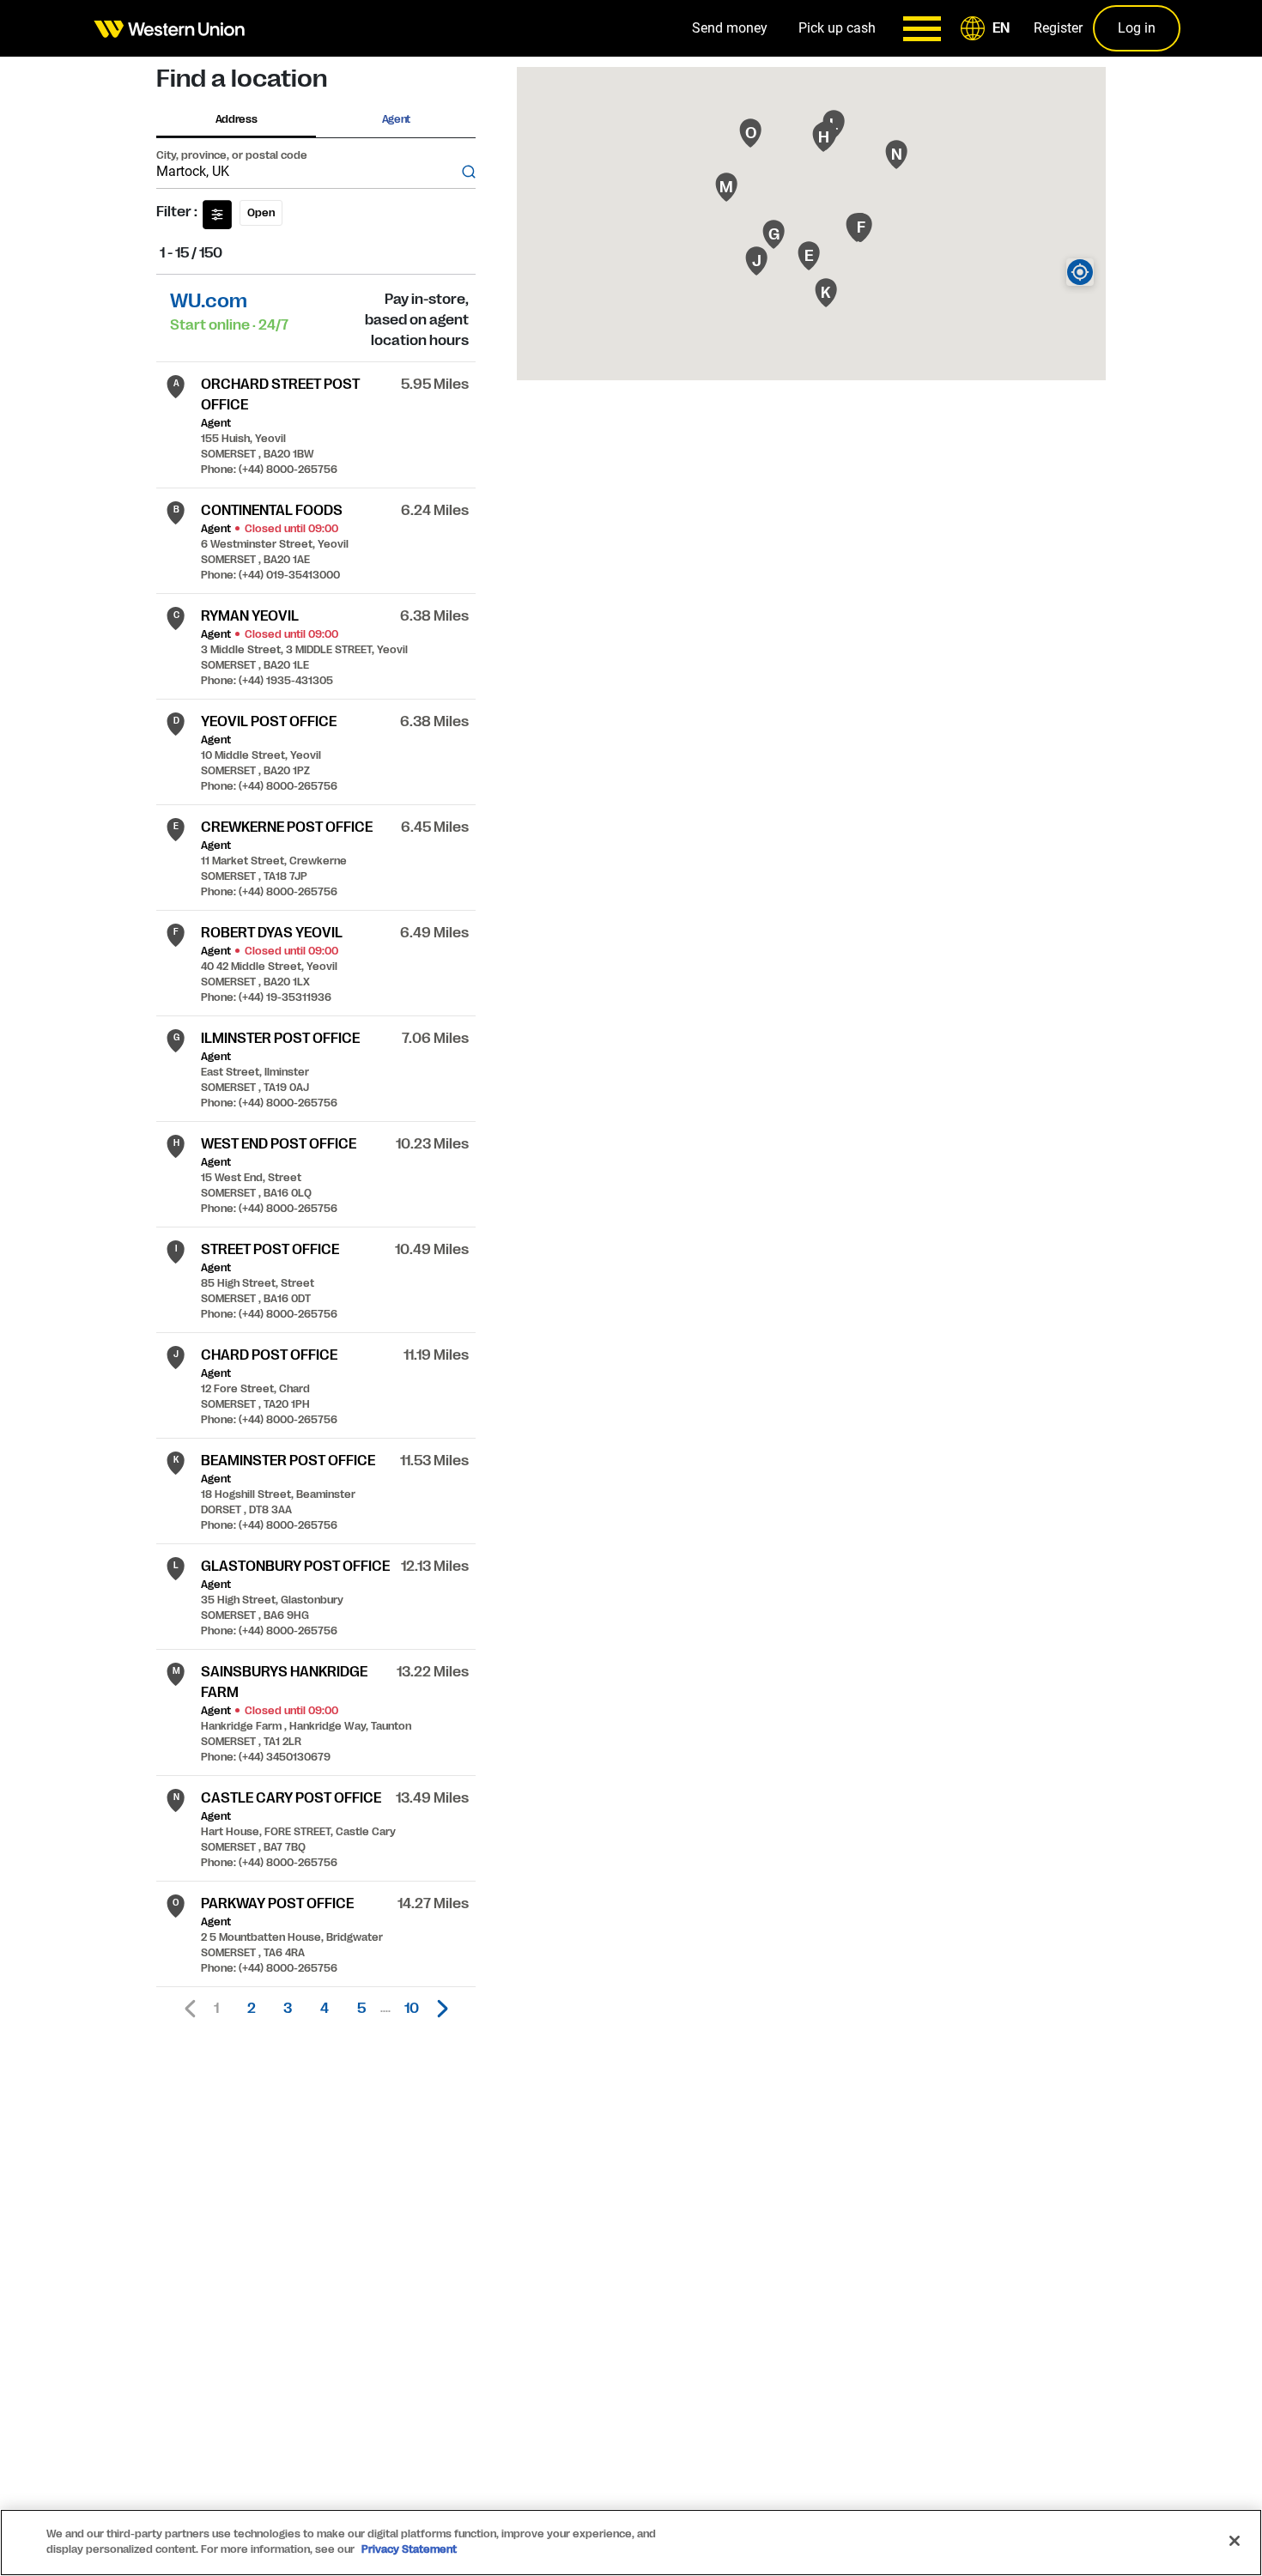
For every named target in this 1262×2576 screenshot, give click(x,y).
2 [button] (252, 2009)
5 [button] (361, 2009)
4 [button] (325, 2009)
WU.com (209, 301)
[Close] (1235, 2541)
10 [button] (412, 2009)
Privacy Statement (409, 2549)
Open (261, 213)
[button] (988, 28)
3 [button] (288, 2009)
